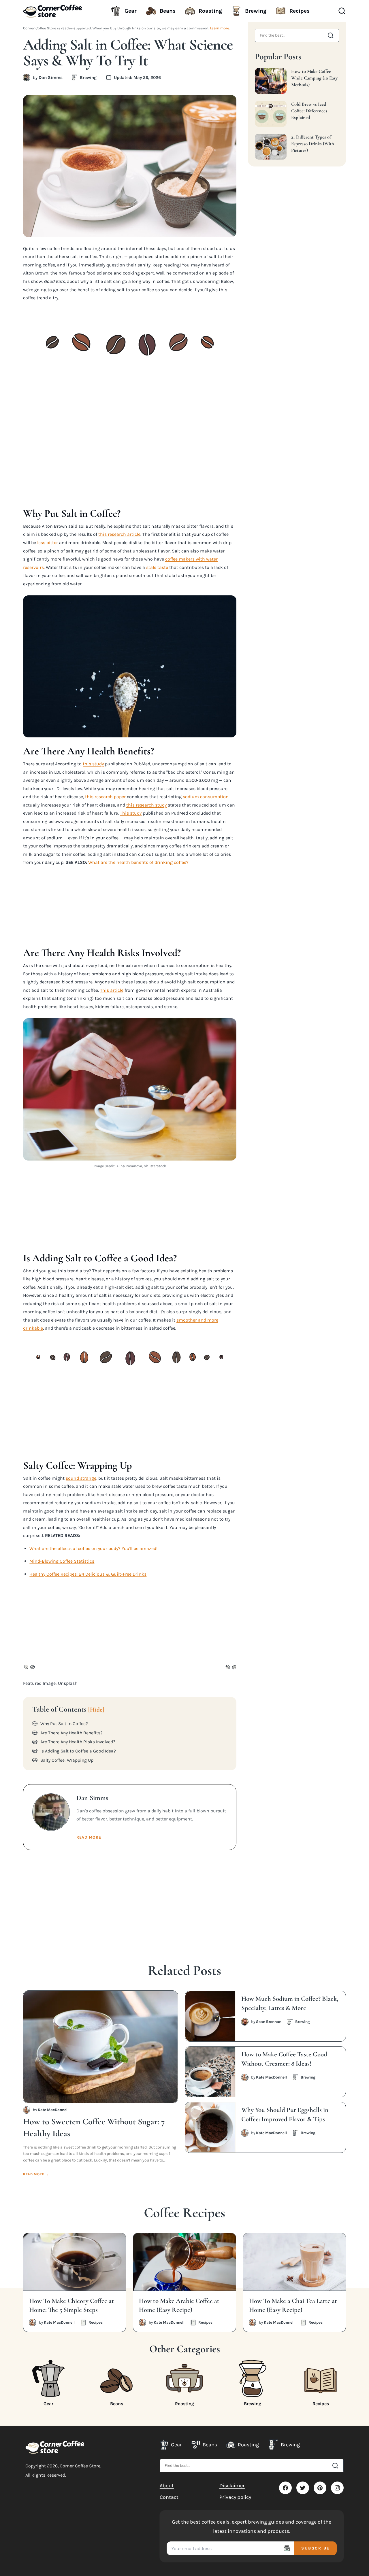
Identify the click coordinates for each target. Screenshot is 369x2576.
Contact (169, 2497)
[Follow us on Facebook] (285, 2488)
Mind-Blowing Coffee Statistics (62, 1561)
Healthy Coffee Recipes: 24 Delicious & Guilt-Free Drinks (88, 1574)
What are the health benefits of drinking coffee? (138, 862)
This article (112, 990)
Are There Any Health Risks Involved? (78, 1742)
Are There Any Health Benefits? (71, 1733)
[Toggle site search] (342, 11)
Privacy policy (235, 2497)
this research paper (105, 797)
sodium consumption (206, 797)
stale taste (157, 567)
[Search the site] (335, 2466)
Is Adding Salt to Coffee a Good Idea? (78, 1751)
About (167, 2486)
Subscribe (316, 2548)
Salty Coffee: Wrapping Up (67, 1760)
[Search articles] (331, 35)
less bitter (48, 543)
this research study (146, 805)
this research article (119, 534)
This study (131, 813)
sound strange (81, 1478)
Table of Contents (68, 1709)
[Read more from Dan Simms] (27, 77)
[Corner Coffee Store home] (55, 2447)
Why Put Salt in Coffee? (64, 1724)
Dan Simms (51, 77)
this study (93, 764)
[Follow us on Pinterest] (320, 2488)
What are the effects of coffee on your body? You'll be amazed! (93, 1548)
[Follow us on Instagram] (337, 2488)
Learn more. (220, 28)
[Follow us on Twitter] (303, 2488)
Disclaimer (232, 2486)
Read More (92, 1837)
